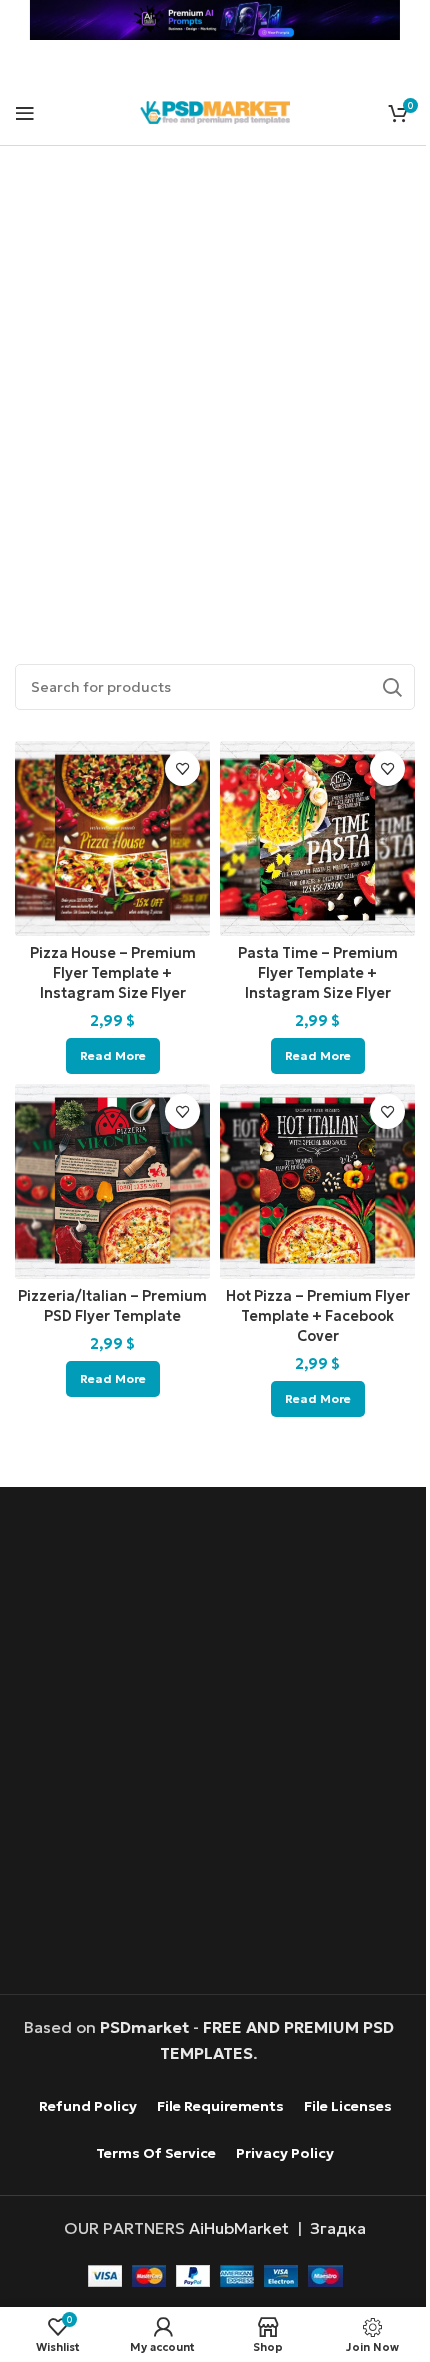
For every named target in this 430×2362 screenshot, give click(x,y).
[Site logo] (215, 110)
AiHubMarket (239, 2228)
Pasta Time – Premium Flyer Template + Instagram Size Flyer (318, 973)
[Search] (392, 687)
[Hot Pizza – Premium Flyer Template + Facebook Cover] (317, 1181)
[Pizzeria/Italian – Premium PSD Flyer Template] (112, 1181)
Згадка (338, 2228)
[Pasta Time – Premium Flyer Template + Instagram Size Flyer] (317, 838)
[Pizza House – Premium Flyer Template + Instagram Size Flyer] (112, 838)
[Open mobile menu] (25, 113)
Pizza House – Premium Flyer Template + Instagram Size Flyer (113, 973)
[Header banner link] (215, 20)
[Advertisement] (215, 382)
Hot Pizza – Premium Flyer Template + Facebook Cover (318, 1316)
